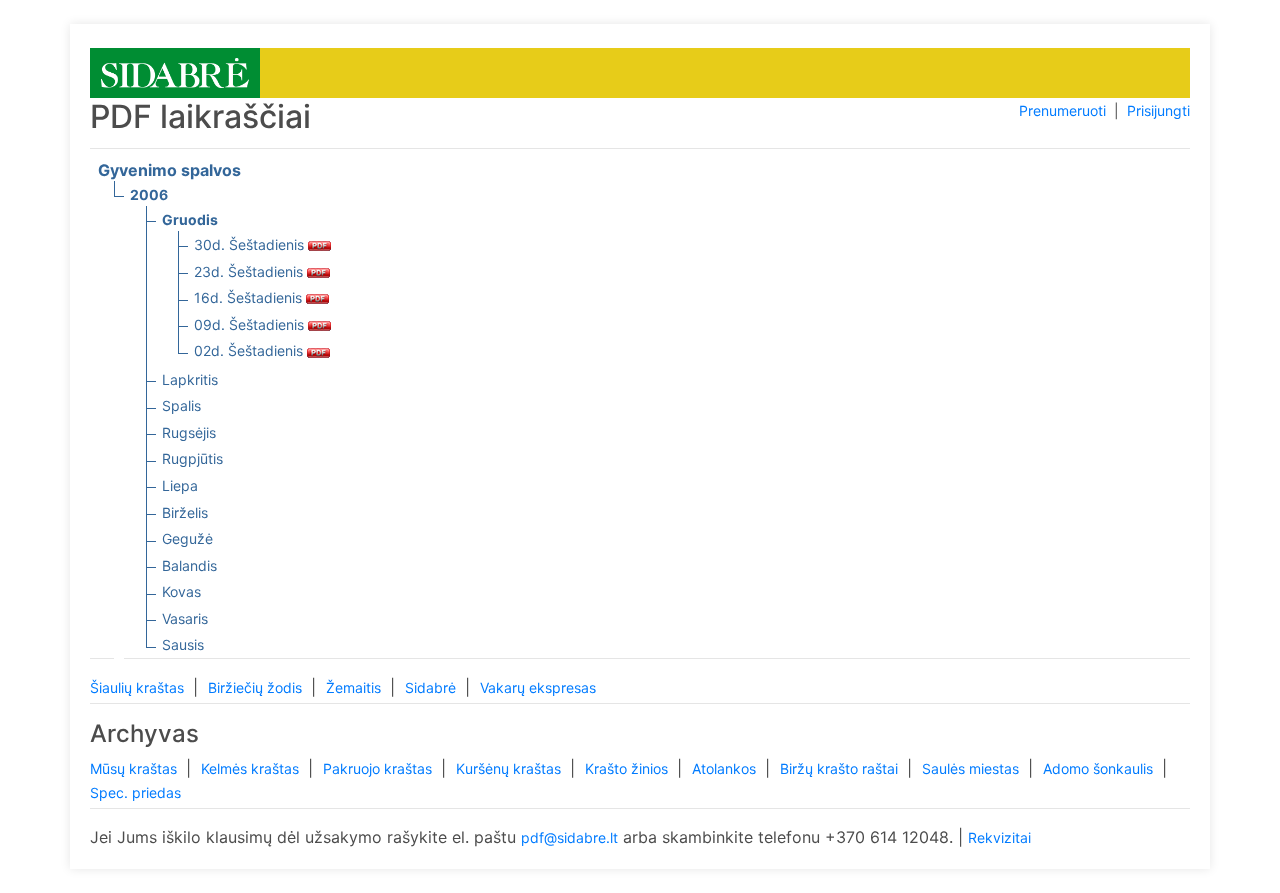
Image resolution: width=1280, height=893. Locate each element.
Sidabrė (432, 687)
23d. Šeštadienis (250, 271)
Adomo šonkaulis (1100, 768)
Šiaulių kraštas (139, 687)
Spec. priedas (135, 792)
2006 (149, 194)
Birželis (185, 512)
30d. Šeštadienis (251, 244)
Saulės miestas (972, 768)
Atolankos (726, 768)
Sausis (183, 644)
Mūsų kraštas (135, 768)
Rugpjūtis (192, 458)
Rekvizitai (999, 837)
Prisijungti (1158, 110)
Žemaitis (355, 687)
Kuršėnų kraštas (510, 768)
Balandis (189, 565)
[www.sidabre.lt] (175, 71)
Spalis (181, 405)
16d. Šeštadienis (250, 297)
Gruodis (190, 219)
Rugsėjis (189, 432)
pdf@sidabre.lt (569, 837)
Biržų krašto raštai (841, 768)
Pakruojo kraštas (379, 768)
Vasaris (185, 618)
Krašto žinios (628, 768)
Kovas (181, 591)
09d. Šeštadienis (251, 324)
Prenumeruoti (1062, 110)
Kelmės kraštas (252, 768)
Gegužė (187, 538)
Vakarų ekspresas (538, 687)
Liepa (180, 485)
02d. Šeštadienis (250, 350)
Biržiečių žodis (257, 687)
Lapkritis (190, 379)
